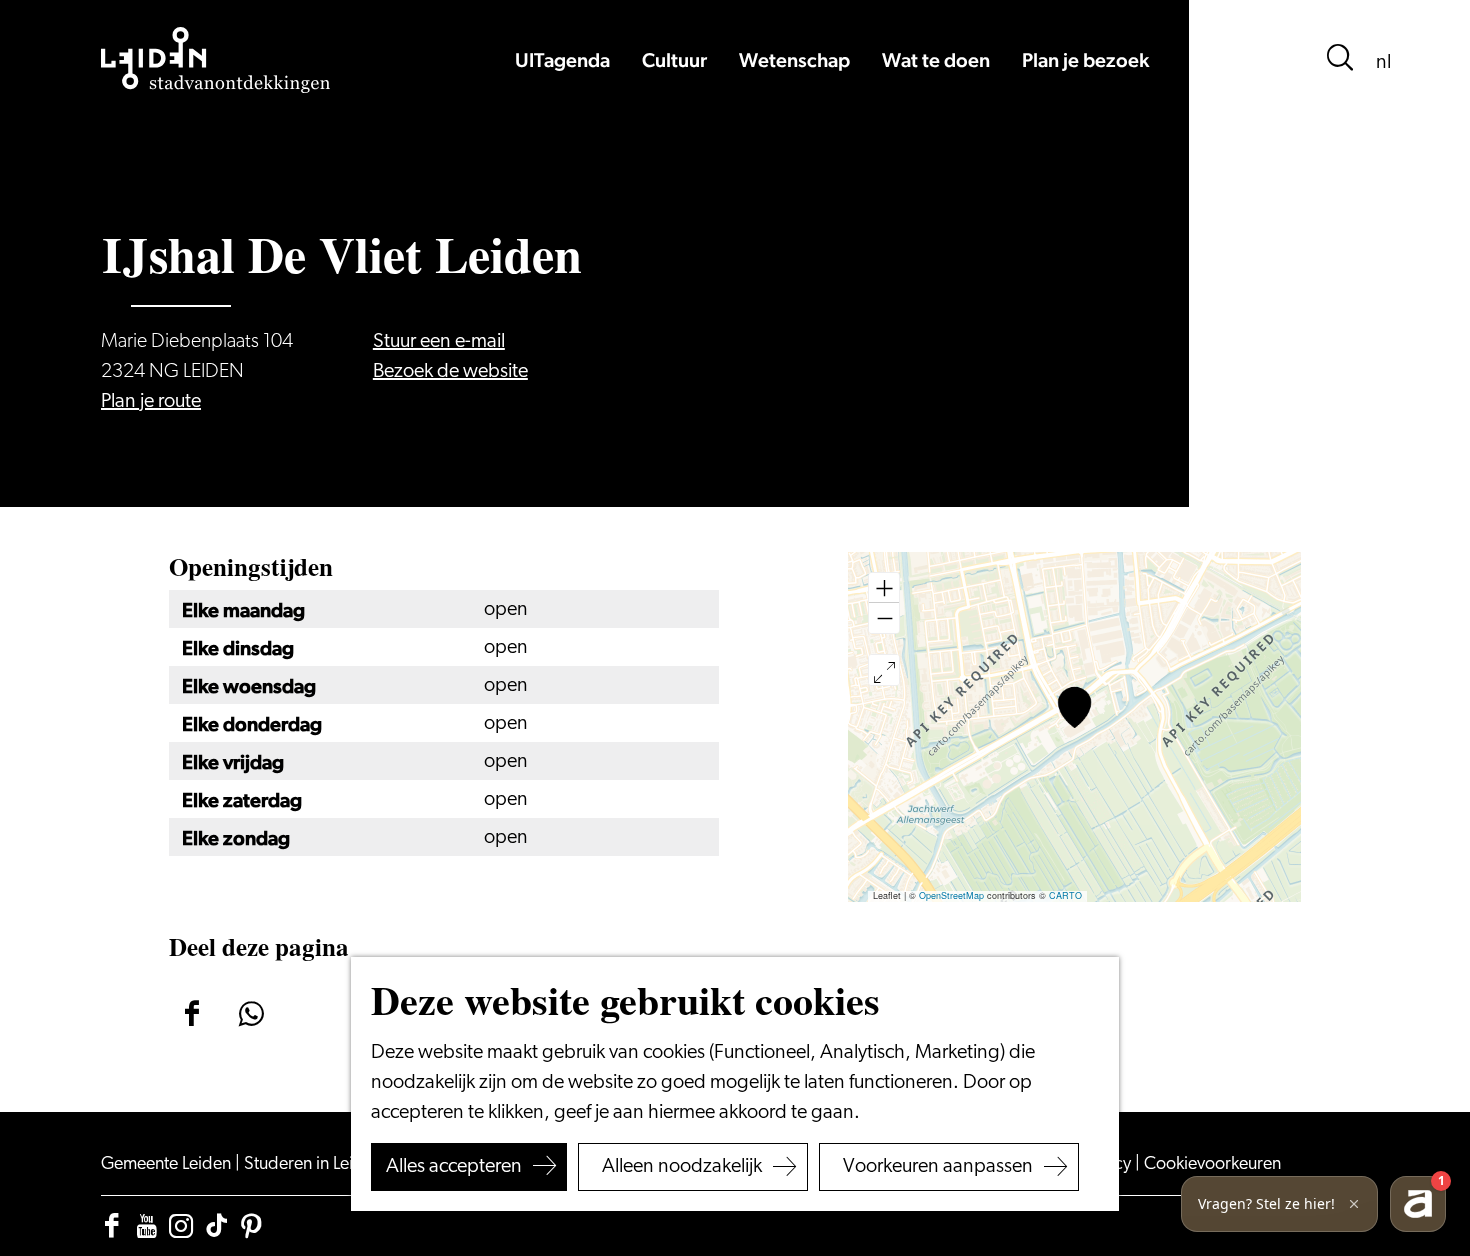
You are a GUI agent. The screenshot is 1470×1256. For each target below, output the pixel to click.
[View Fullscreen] (884, 670)
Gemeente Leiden (168, 1165)
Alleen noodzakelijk (682, 1167)
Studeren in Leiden (315, 1165)
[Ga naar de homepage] (216, 60)
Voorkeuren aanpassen (938, 1167)
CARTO (1065, 895)
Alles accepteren (454, 1167)
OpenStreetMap (951, 895)
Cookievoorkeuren (1212, 1165)
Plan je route (151, 402)
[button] (1074, 707)
